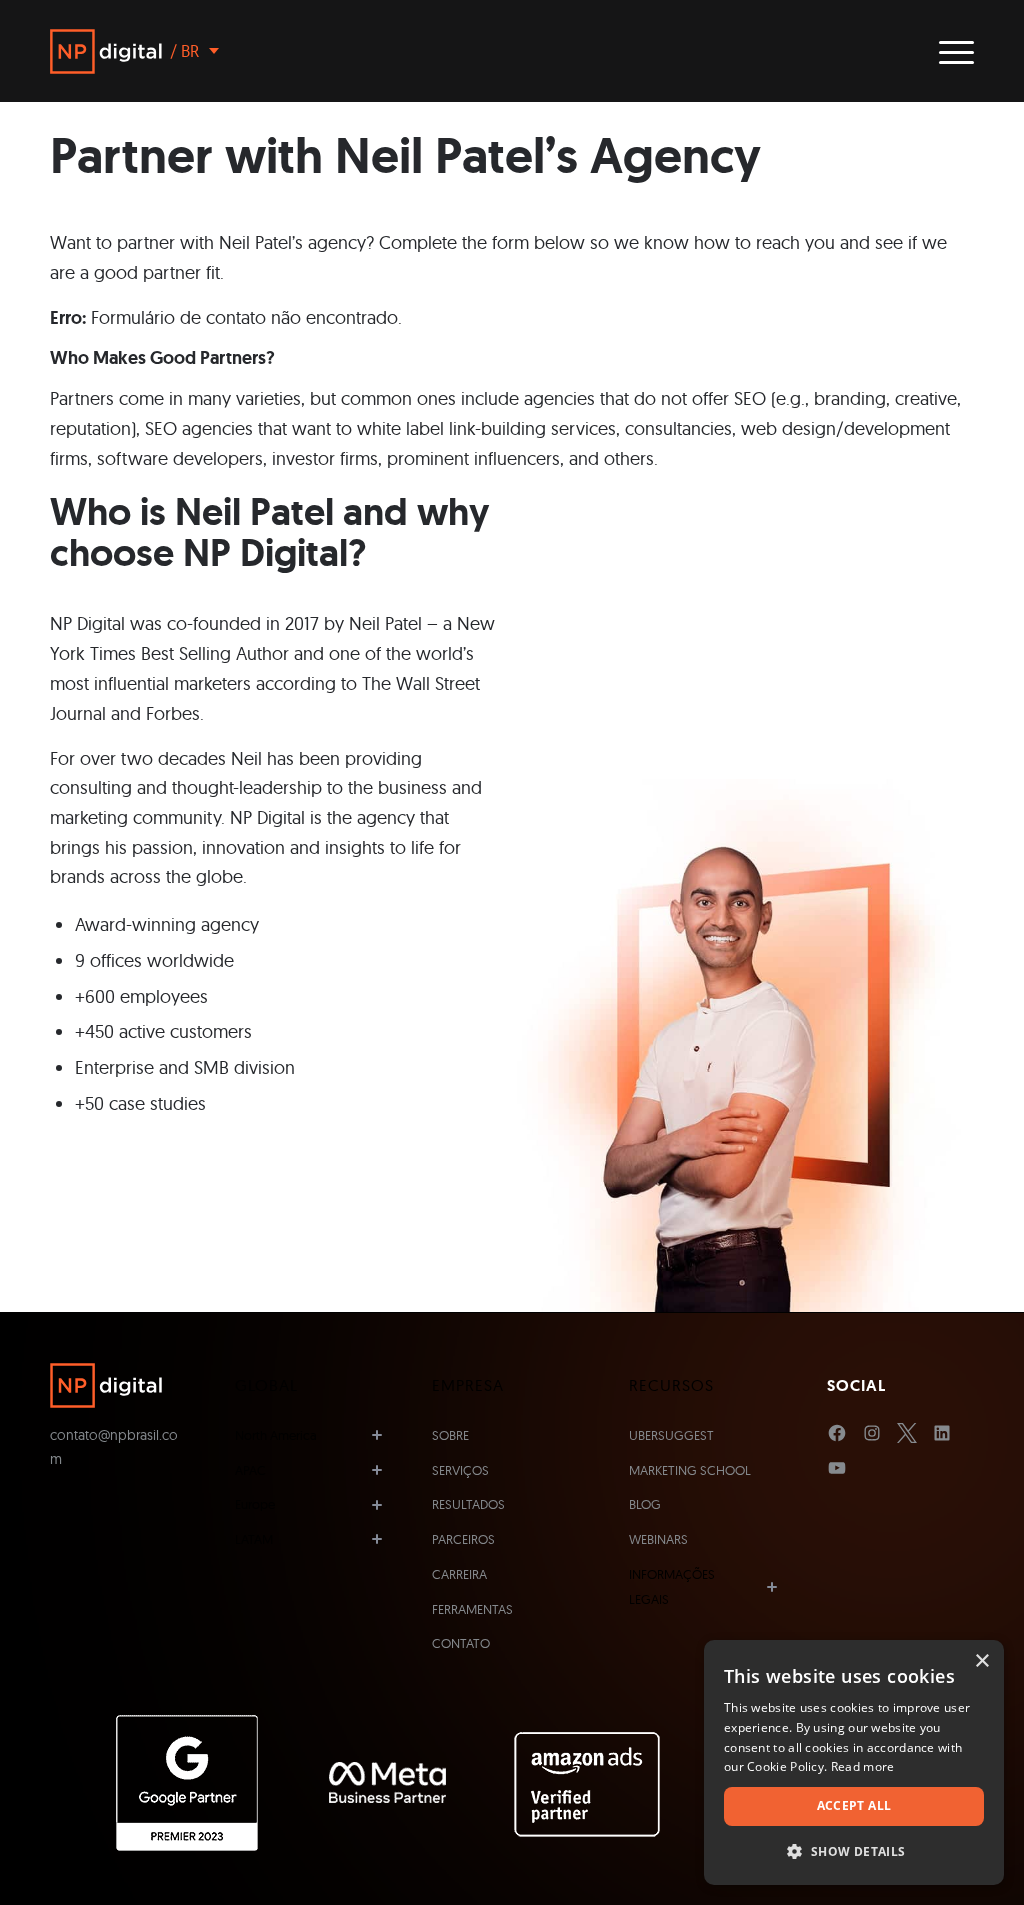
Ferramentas (472, 1609)
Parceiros (463, 1539)
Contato (461, 1643)
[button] (854, 1852)
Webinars (658, 1539)
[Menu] (950, 51)
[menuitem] (950, 51)
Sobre (450, 1435)
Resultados (468, 1504)
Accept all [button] (854, 1805)
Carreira (459, 1574)
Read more (863, 1766)
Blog (645, 1504)
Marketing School (690, 1470)
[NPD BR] (106, 51)
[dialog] (854, 1762)
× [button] (981, 1661)
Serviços (460, 1470)
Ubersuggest (671, 1435)
